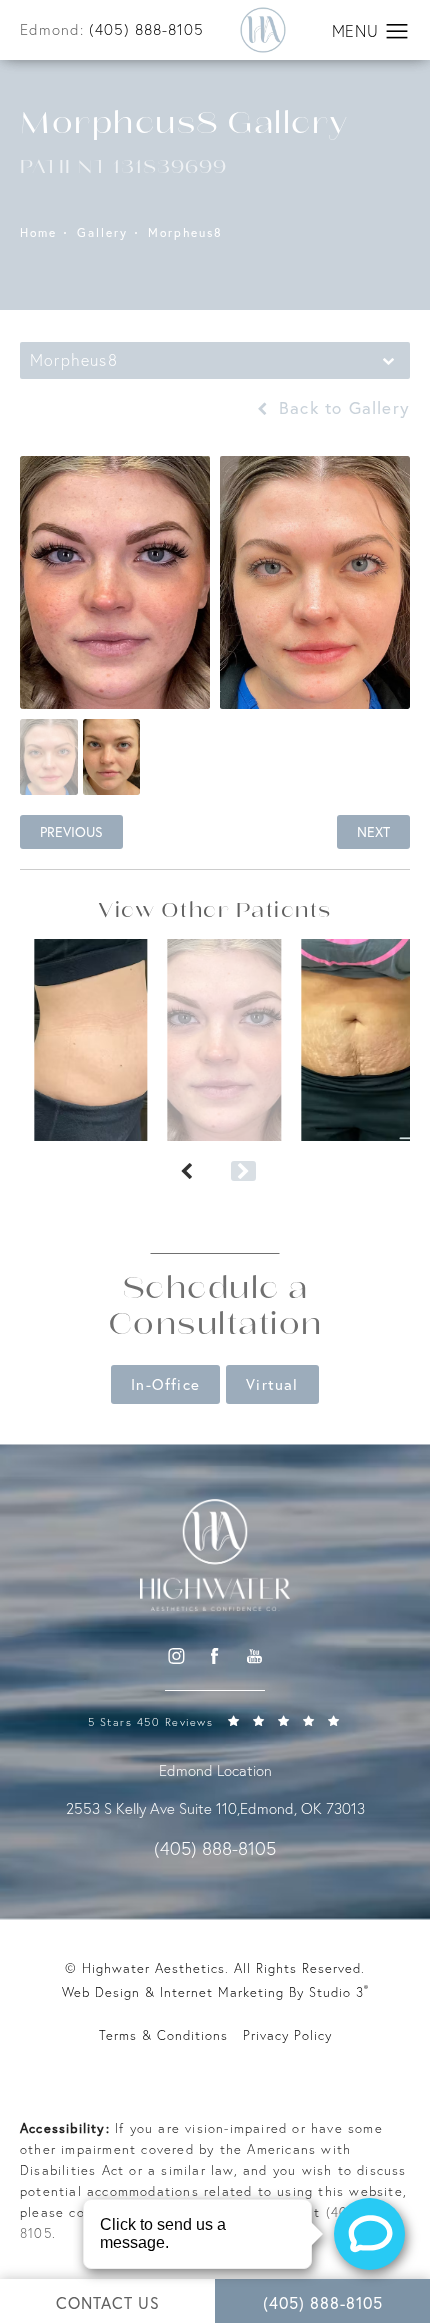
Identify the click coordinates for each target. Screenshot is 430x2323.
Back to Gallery (341, 407)
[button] (397, 32)
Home (38, 233)
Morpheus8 (185, 233)
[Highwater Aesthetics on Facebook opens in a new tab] (215, 1655)
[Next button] (243, 1171)
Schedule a (215, 1308)
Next (373, 831)
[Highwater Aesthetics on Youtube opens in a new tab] (254, 1655)
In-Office (165, 1384)
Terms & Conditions (163, 2035)
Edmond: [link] (112, 29)
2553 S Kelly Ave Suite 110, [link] (153, 1808)
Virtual (272, 1384)
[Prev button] (186, 1171)
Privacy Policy (287, 2035)
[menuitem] (175, 1655)
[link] (215, 1720)
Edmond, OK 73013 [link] (302, 1808)
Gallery (102, 233)
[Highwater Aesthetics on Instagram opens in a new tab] (175, 1655)
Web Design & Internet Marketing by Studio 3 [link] (215, 1991)
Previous (71, 831)
